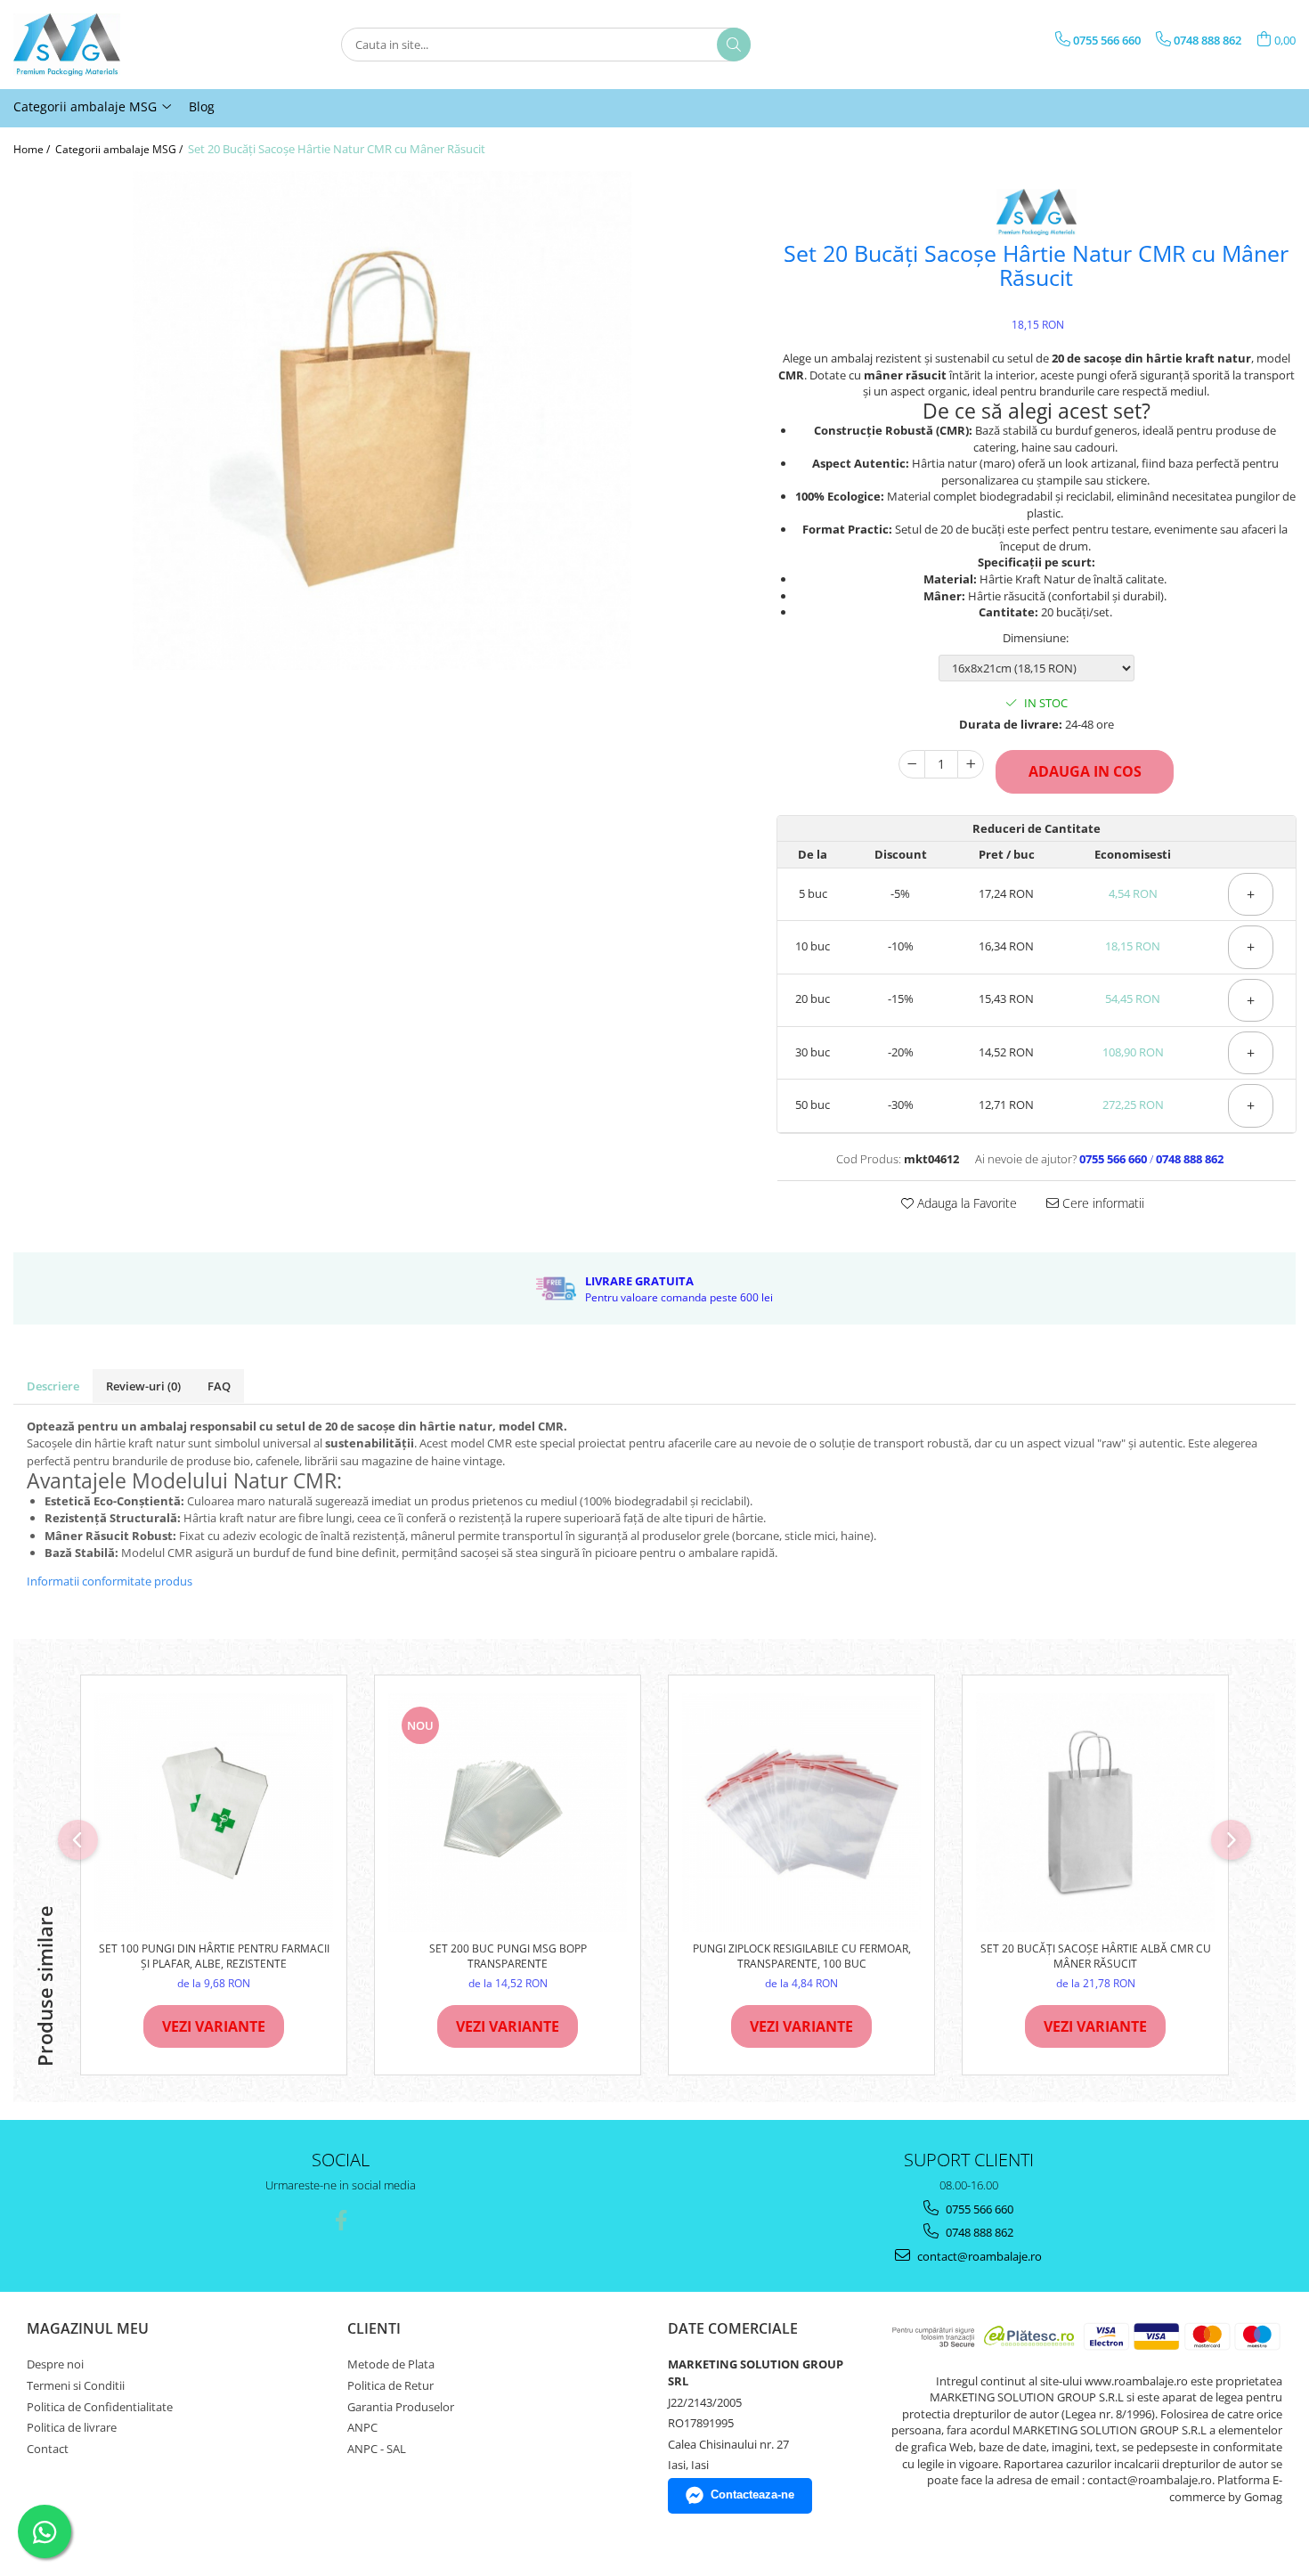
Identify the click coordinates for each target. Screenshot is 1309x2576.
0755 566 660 (978, 2209)
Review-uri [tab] (143, 1386)
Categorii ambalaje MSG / (120, 149)
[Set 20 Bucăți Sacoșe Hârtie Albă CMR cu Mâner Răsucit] (1095, 1813)
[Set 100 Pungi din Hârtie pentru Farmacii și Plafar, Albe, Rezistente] (214, 1813)
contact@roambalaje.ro (978, 2256)
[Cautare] (734, 45)
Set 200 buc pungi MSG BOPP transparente (508, 1956)
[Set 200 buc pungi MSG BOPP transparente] (508, 1813)
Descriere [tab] (53, 1386)
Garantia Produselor (401, 2407)
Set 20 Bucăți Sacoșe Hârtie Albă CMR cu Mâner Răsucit (1096, 1956)
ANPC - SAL (377, 2449)
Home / (33, 149)
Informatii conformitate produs (110, 1581)
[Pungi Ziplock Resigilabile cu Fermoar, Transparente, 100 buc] (801, 1813)
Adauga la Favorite (965, 1203)
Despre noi (55, 2364)
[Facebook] (341, 2220)
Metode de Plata (391, 2364)
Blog (202, 106)
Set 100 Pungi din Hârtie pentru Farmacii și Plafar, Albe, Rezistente (214, 1956)
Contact (48, 2449)
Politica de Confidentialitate (100, 2407)
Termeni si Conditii (76, 2385)
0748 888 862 (978, 2232)
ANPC (362, 2427)
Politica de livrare (72, 2427)
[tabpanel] (382, 420)
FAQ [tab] (219, 1386)
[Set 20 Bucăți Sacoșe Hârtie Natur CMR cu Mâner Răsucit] (382, 420)
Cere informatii (1102, 1203)
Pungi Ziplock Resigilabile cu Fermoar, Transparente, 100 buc (802, 1956)
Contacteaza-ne (752, 2494)
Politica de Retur (390, 2385)
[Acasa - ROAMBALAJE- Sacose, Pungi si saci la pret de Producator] (102, 45)
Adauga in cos (1085, 771)
